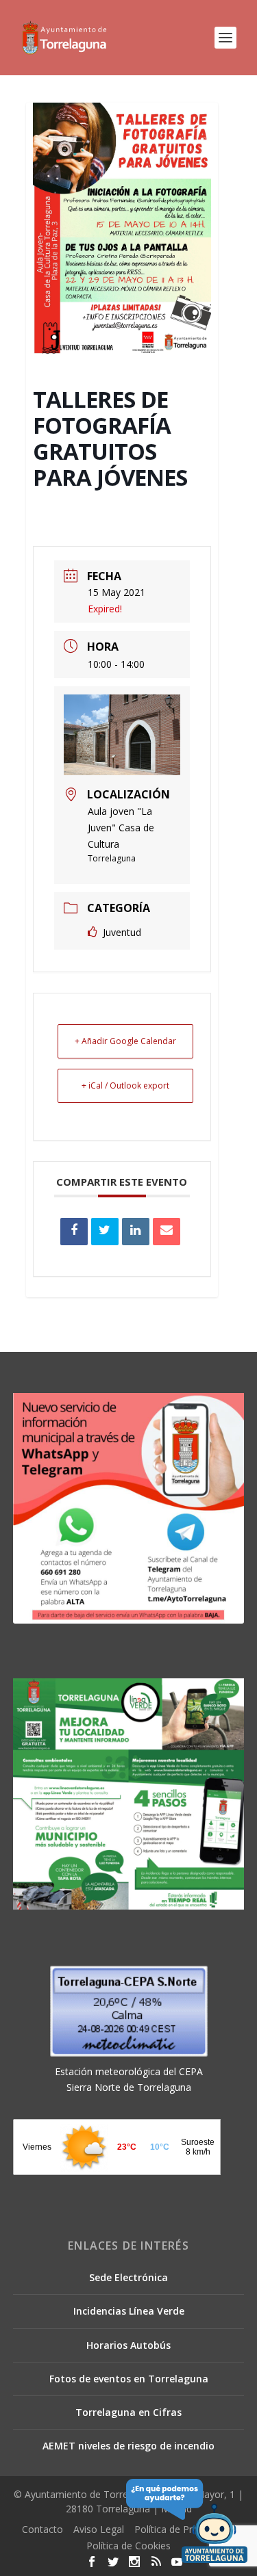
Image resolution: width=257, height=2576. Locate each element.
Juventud (122, 932)
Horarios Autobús (128, 2345)
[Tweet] (105, 1232)
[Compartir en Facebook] (74, 1232)
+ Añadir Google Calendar (125, 1041)
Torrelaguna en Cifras (128, 2412)
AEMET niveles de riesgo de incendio (128, 2446)
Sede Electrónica (128, 2277)
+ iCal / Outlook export (125, 1085)
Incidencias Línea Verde (129, 2311)
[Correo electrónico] (167, 1232)
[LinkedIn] (136, 1232)
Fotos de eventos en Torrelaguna (129, 2379)
